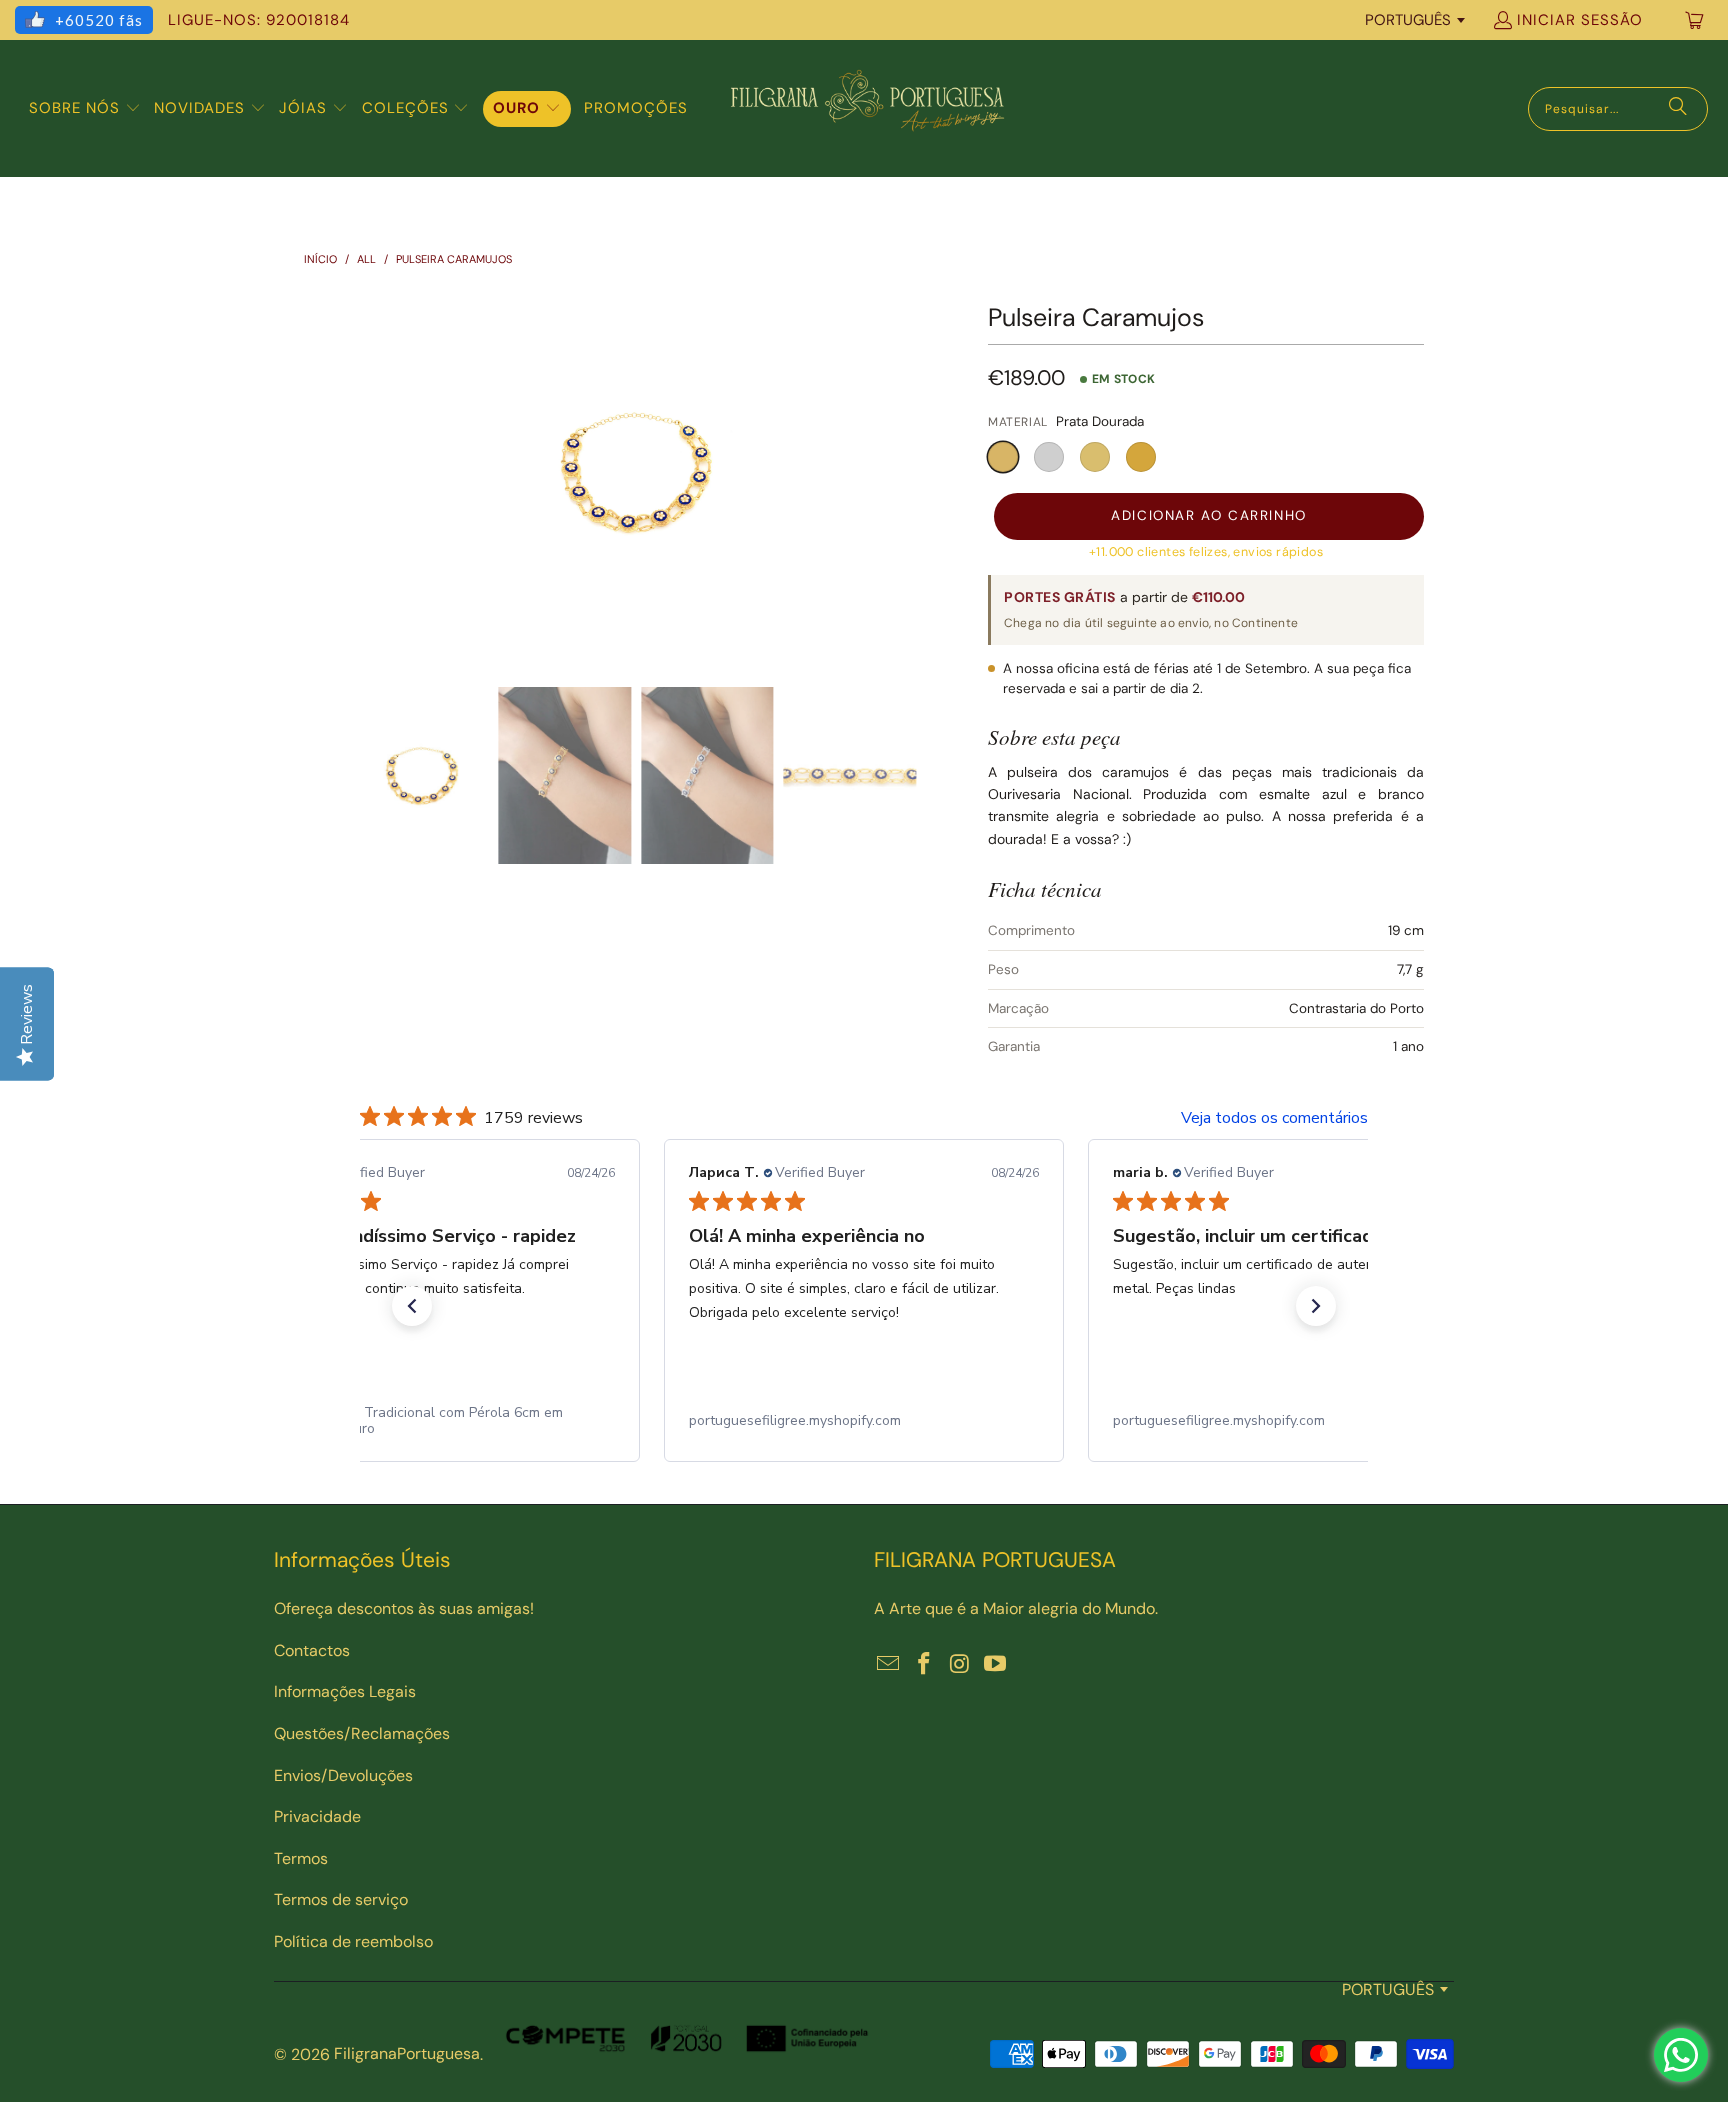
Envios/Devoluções (343, 1775)
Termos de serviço (341, 1899)
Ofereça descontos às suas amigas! (404, 1608)
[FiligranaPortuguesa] (867, 108)
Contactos (312, 1650)
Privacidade (317, 1816)
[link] (440, 1421)
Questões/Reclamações (362, 1733)
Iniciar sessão (1580, 20)
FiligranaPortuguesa (407, 2053)
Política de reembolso (353, 1941)
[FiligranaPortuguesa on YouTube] (996, 1665)
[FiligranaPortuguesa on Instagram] (960, 1665)
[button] (85, 109)
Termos (301, 1858)
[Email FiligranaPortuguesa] (889, 1665)
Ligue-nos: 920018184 (259, 20)
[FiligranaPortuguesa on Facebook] (925, 1665)
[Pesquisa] (1678, 109)
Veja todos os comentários (1274, 1118)
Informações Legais (345, 1691)
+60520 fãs (99, 20)
